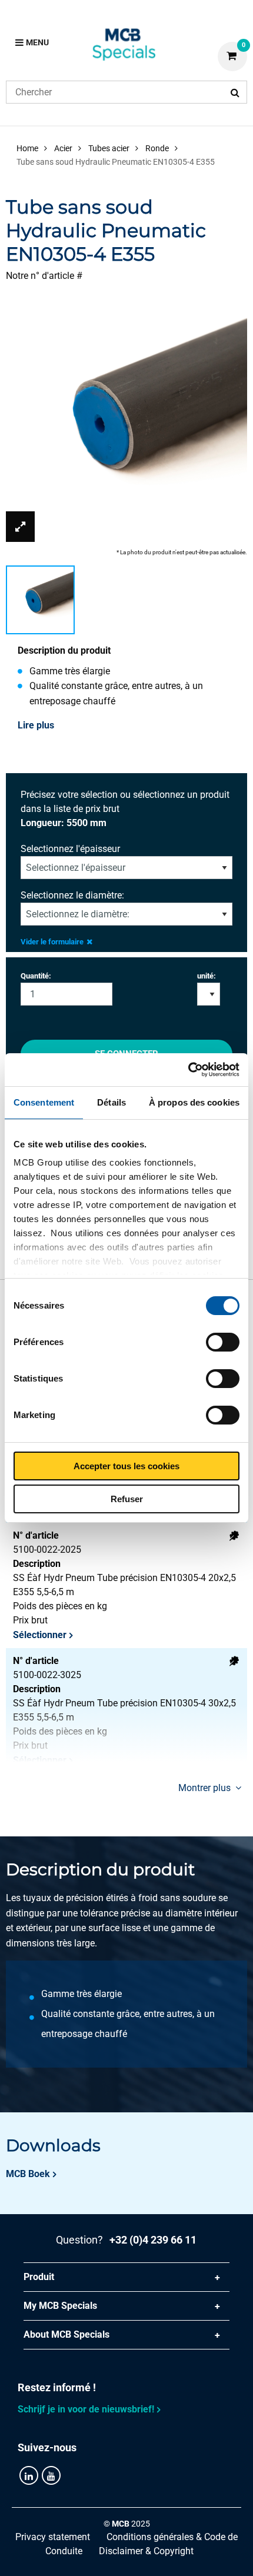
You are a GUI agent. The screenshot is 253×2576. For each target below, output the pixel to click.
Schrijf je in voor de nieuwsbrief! (86, 2409)
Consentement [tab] (44, 1102)
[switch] (223, 1342)
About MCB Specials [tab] (66, 2334)
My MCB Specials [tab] (60, 2306)
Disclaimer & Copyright (146, 2551)
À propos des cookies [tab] (194, 1102)
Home (27, 148)
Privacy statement (53, 2537)
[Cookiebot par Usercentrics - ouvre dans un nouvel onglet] (188, 1070)
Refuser (127, 1499)
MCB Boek (28, 2174)
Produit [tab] (39, 2277)
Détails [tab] (111, 1102)
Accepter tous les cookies (126, 1466)
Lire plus (36, 725)
